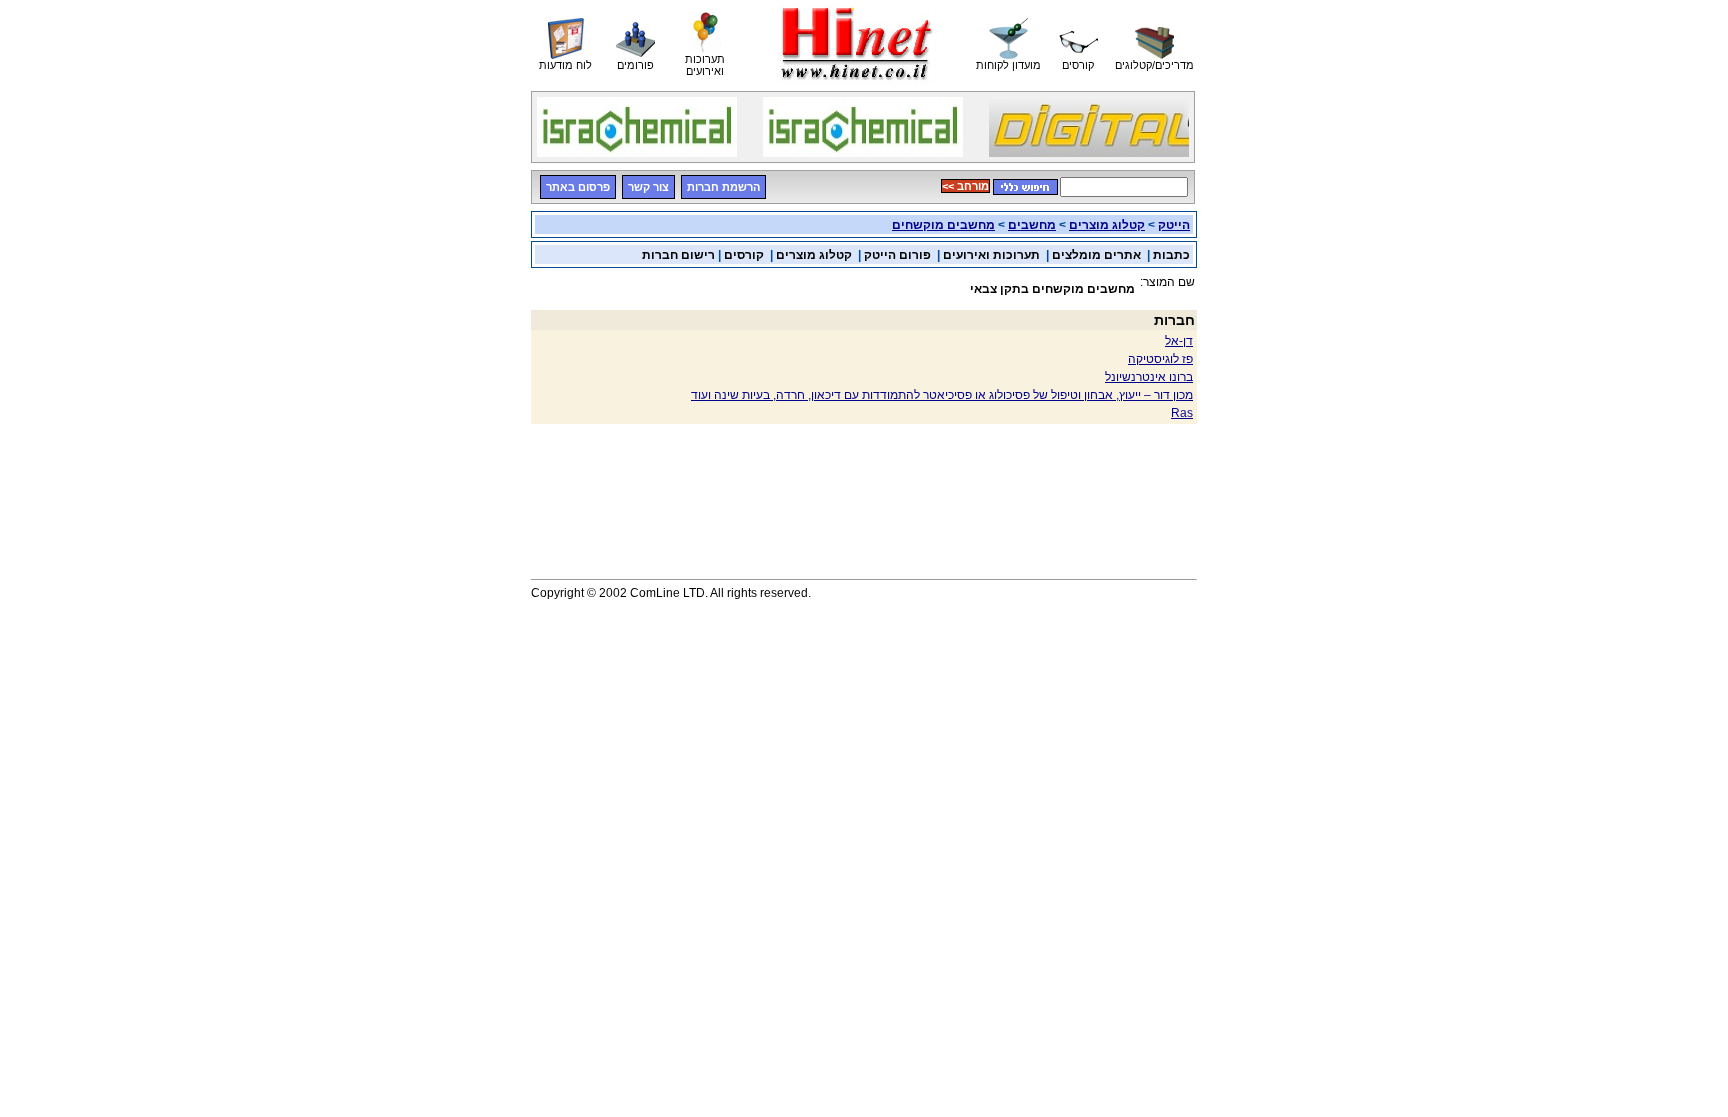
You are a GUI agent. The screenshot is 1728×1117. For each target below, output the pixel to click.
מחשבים (1032, 225)
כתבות (1171, 255)
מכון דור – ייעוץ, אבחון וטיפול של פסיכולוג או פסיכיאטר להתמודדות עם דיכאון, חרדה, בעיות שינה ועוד (942, 395)
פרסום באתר (578, 187)
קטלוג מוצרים (1107, 225)
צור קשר (648, 187)
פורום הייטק (897, 255)
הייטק (1174, 225)
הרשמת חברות (723, 187)
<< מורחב (965, 186)
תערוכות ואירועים (991, 255)
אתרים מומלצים (1096, 255)
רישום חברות (678, 255)
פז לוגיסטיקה (1160, 359)
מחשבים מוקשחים (943, 225)
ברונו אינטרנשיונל (1149, 377)
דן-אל (1179, 341)
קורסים (742, 255)
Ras (1182, 413)
